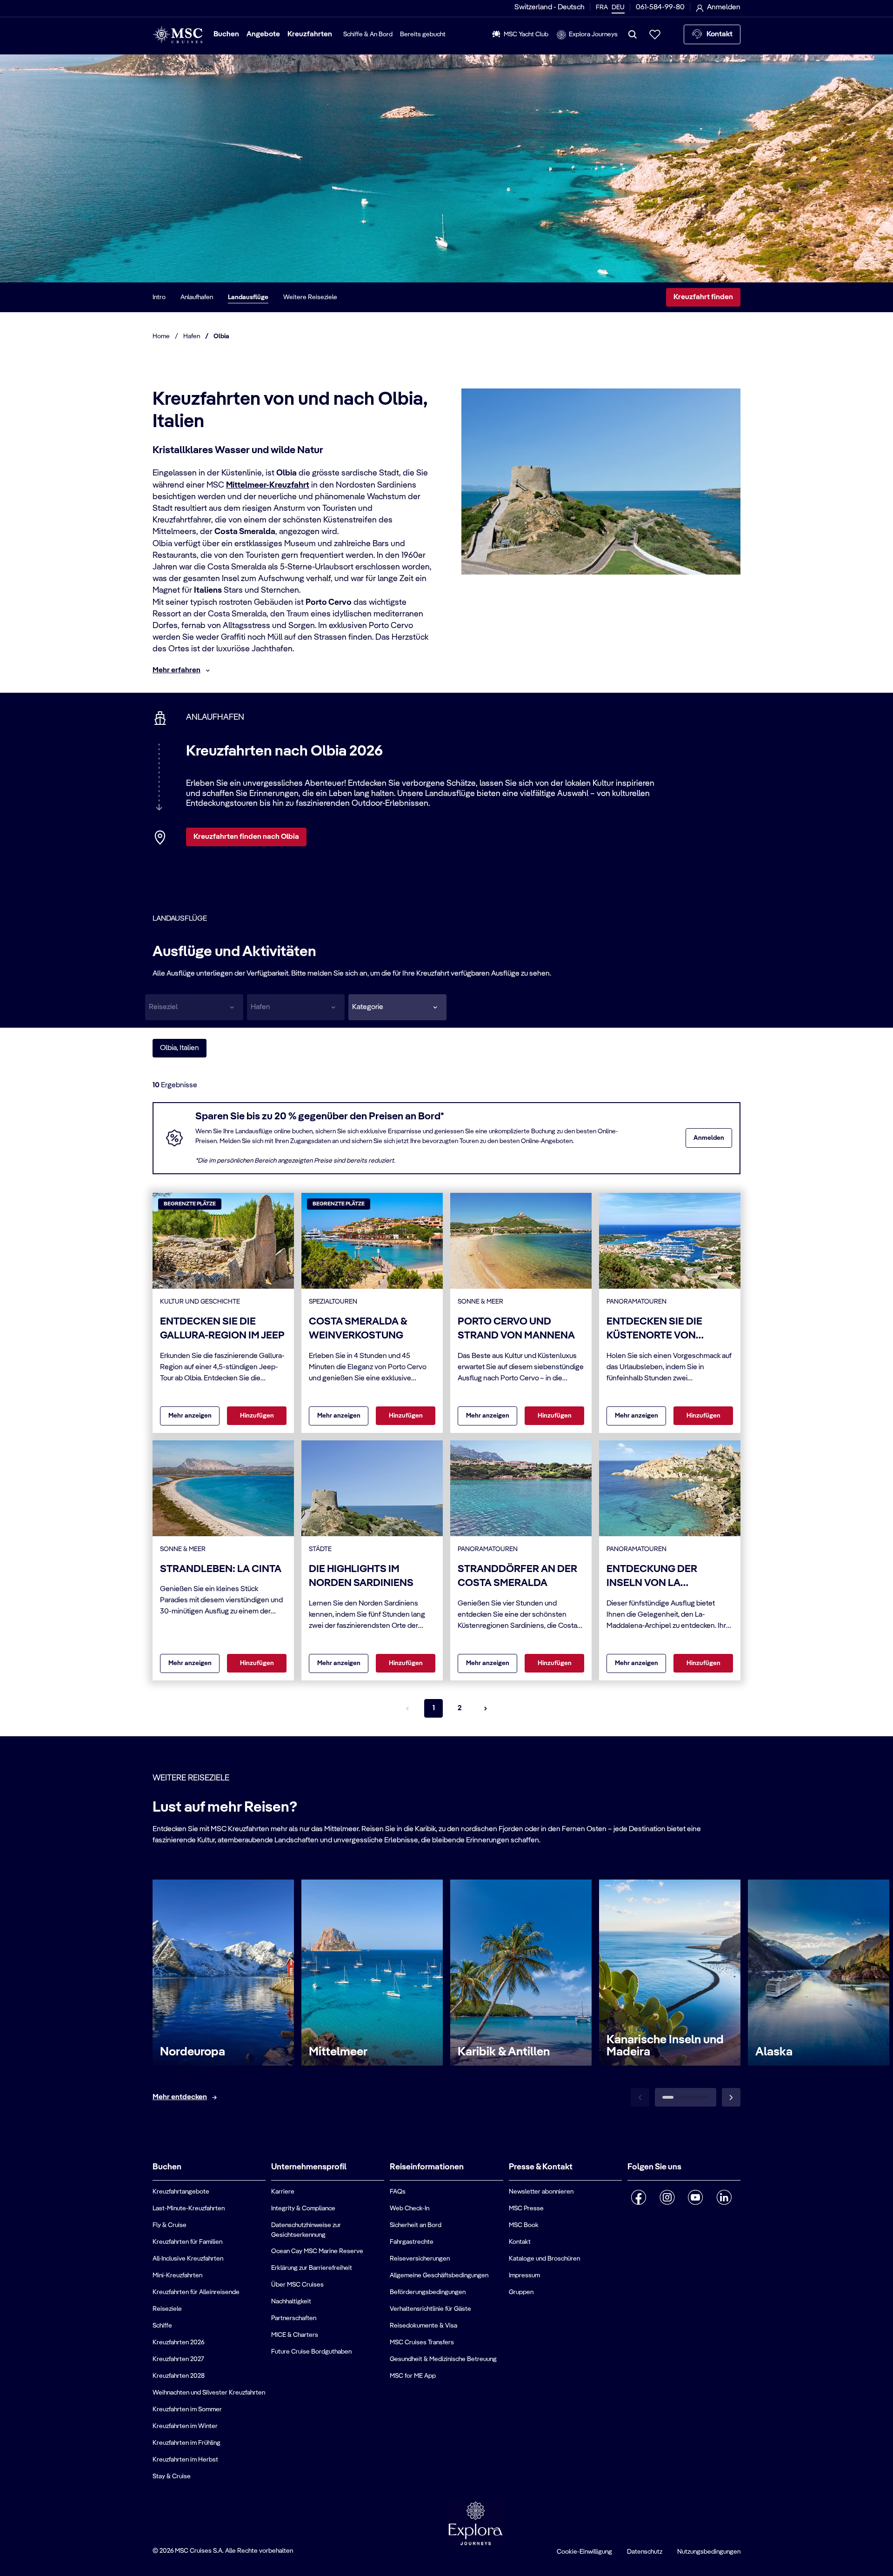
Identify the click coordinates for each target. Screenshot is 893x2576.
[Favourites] (655, 34)
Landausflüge (248, 297)
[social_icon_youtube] (696, 2197)
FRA (602, 7)
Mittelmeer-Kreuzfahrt (268, 485)
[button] (397, 1007)
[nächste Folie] (731, 2097)
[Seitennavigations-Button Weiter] (486, 1708)
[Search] (633, 34)
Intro (159, 297)
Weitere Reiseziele (310, 297)
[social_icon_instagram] (667, 2197)
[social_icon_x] (631, 2221)
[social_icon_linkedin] (724, 2197)
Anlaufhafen (197, 297)
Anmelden (709, 1138)
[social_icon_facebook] (639, 2197)
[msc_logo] (177, 35)
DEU (618, 7)
